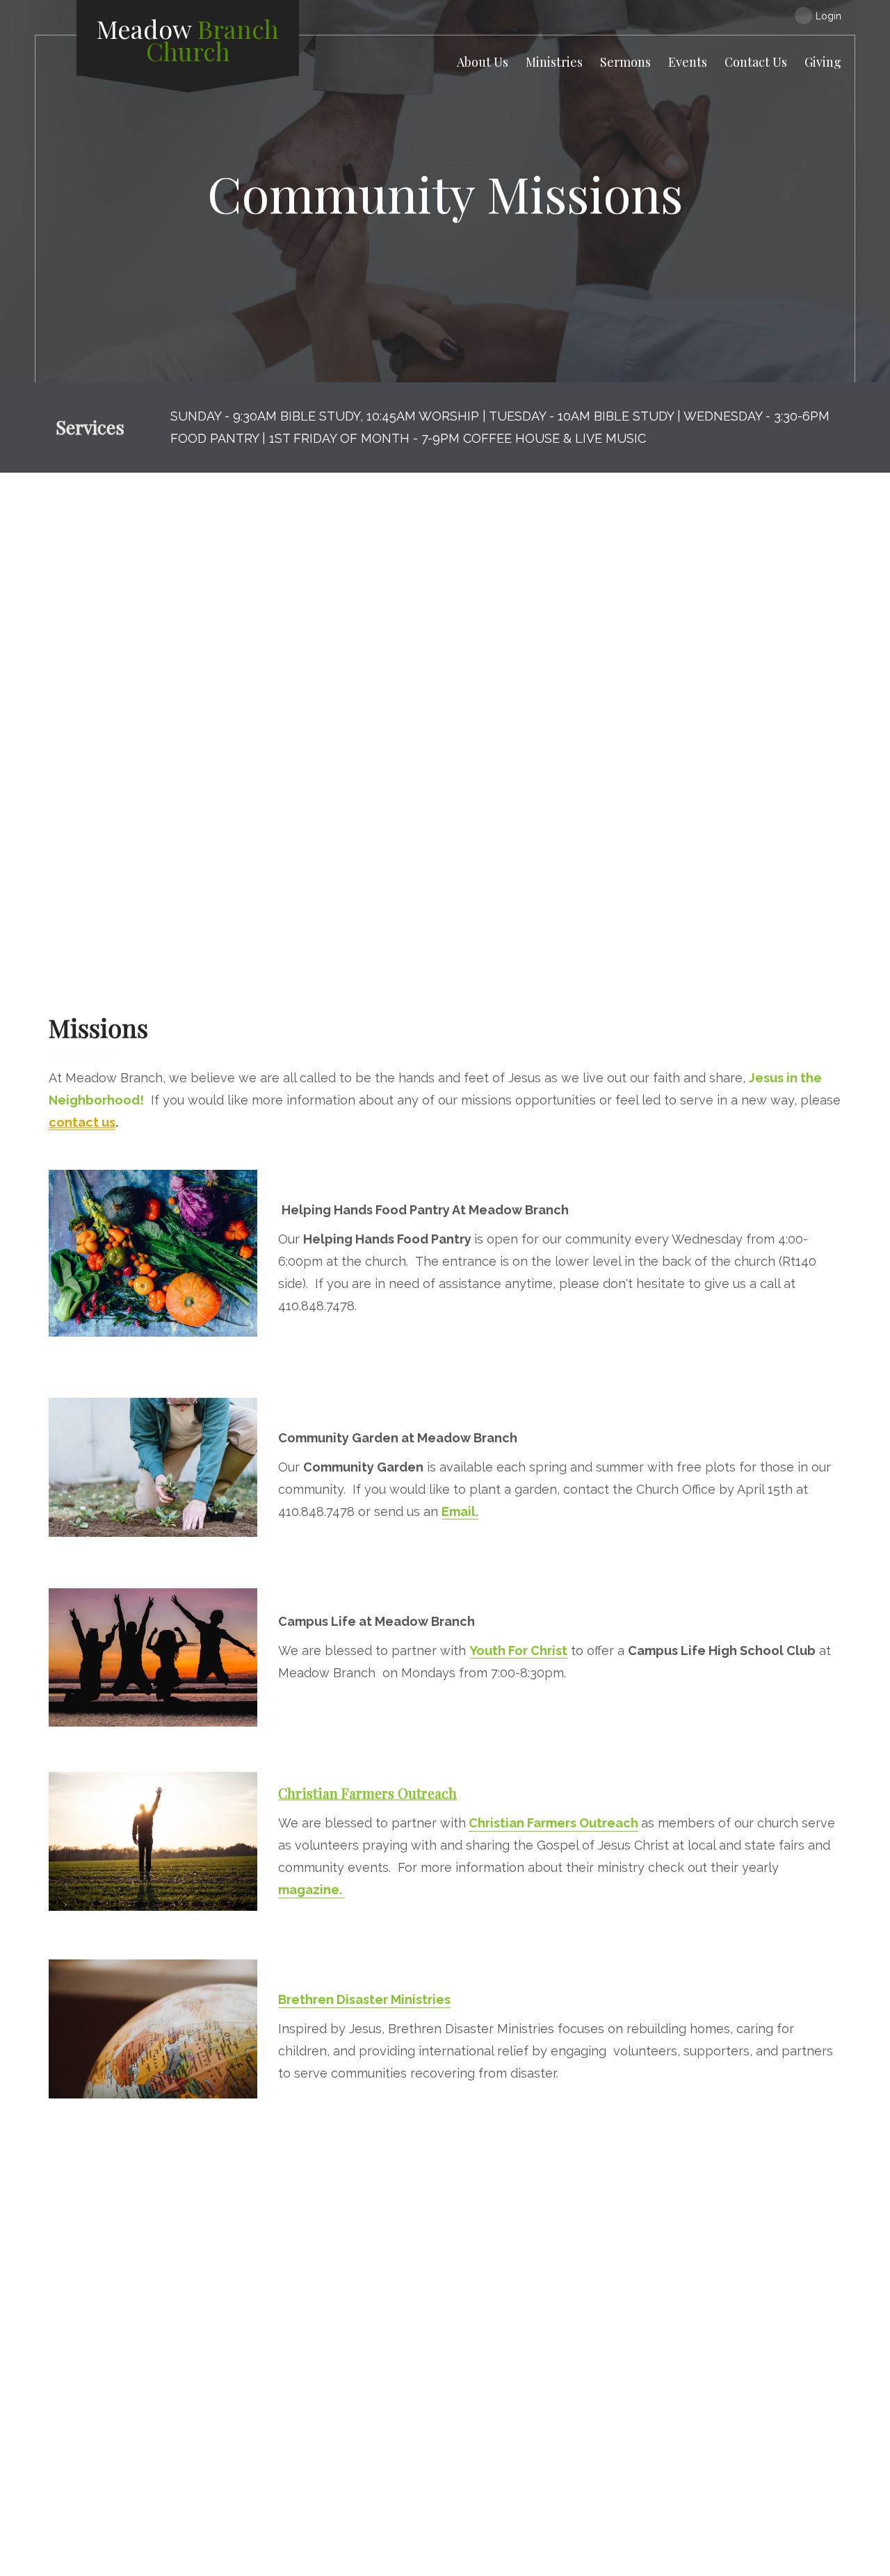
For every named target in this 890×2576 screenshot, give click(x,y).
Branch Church (188, 40)
